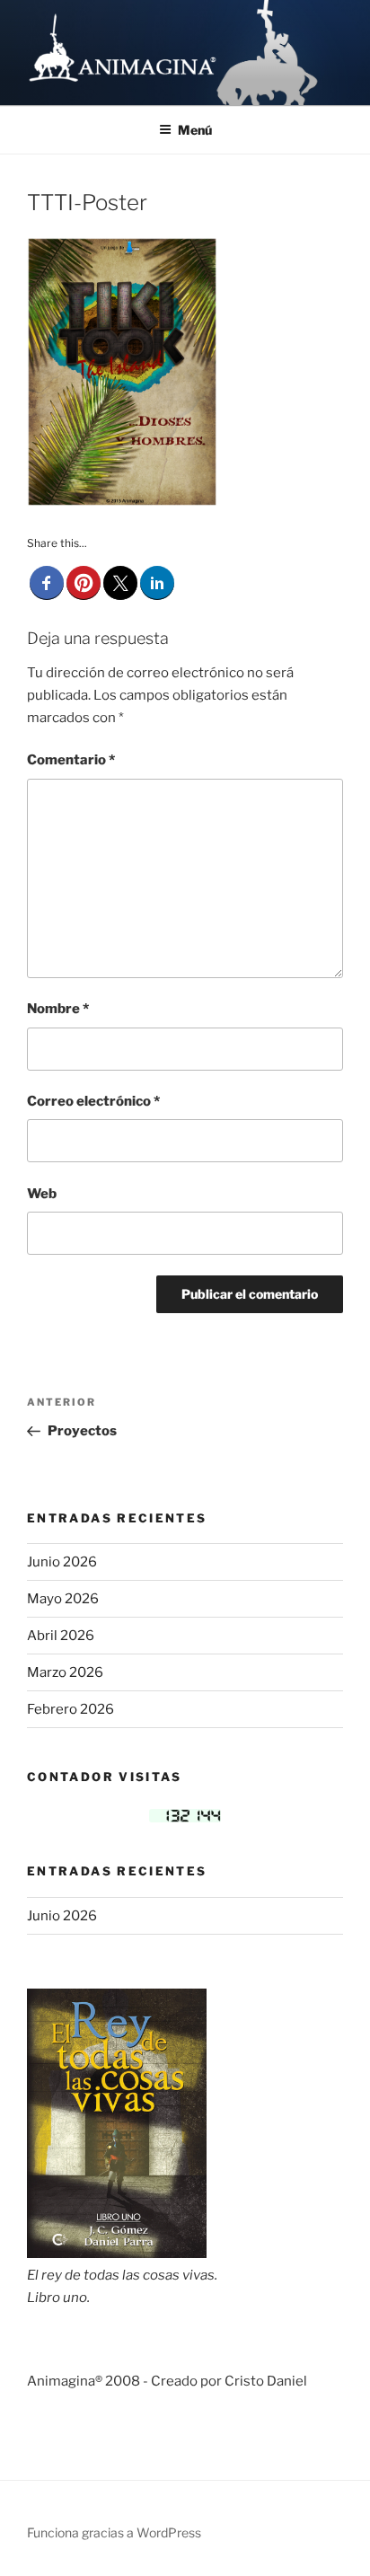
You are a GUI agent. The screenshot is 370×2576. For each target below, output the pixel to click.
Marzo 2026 (65, 1672)
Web (42, 1194)
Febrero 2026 (70, 1709)
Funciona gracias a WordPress (114, 2532)
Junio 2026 (62, 1562)
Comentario (71, 760)
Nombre (58, 1009)
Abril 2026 (61, 1636)
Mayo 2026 (63, 1599)
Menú (195, 130)
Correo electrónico (93, 1101)
